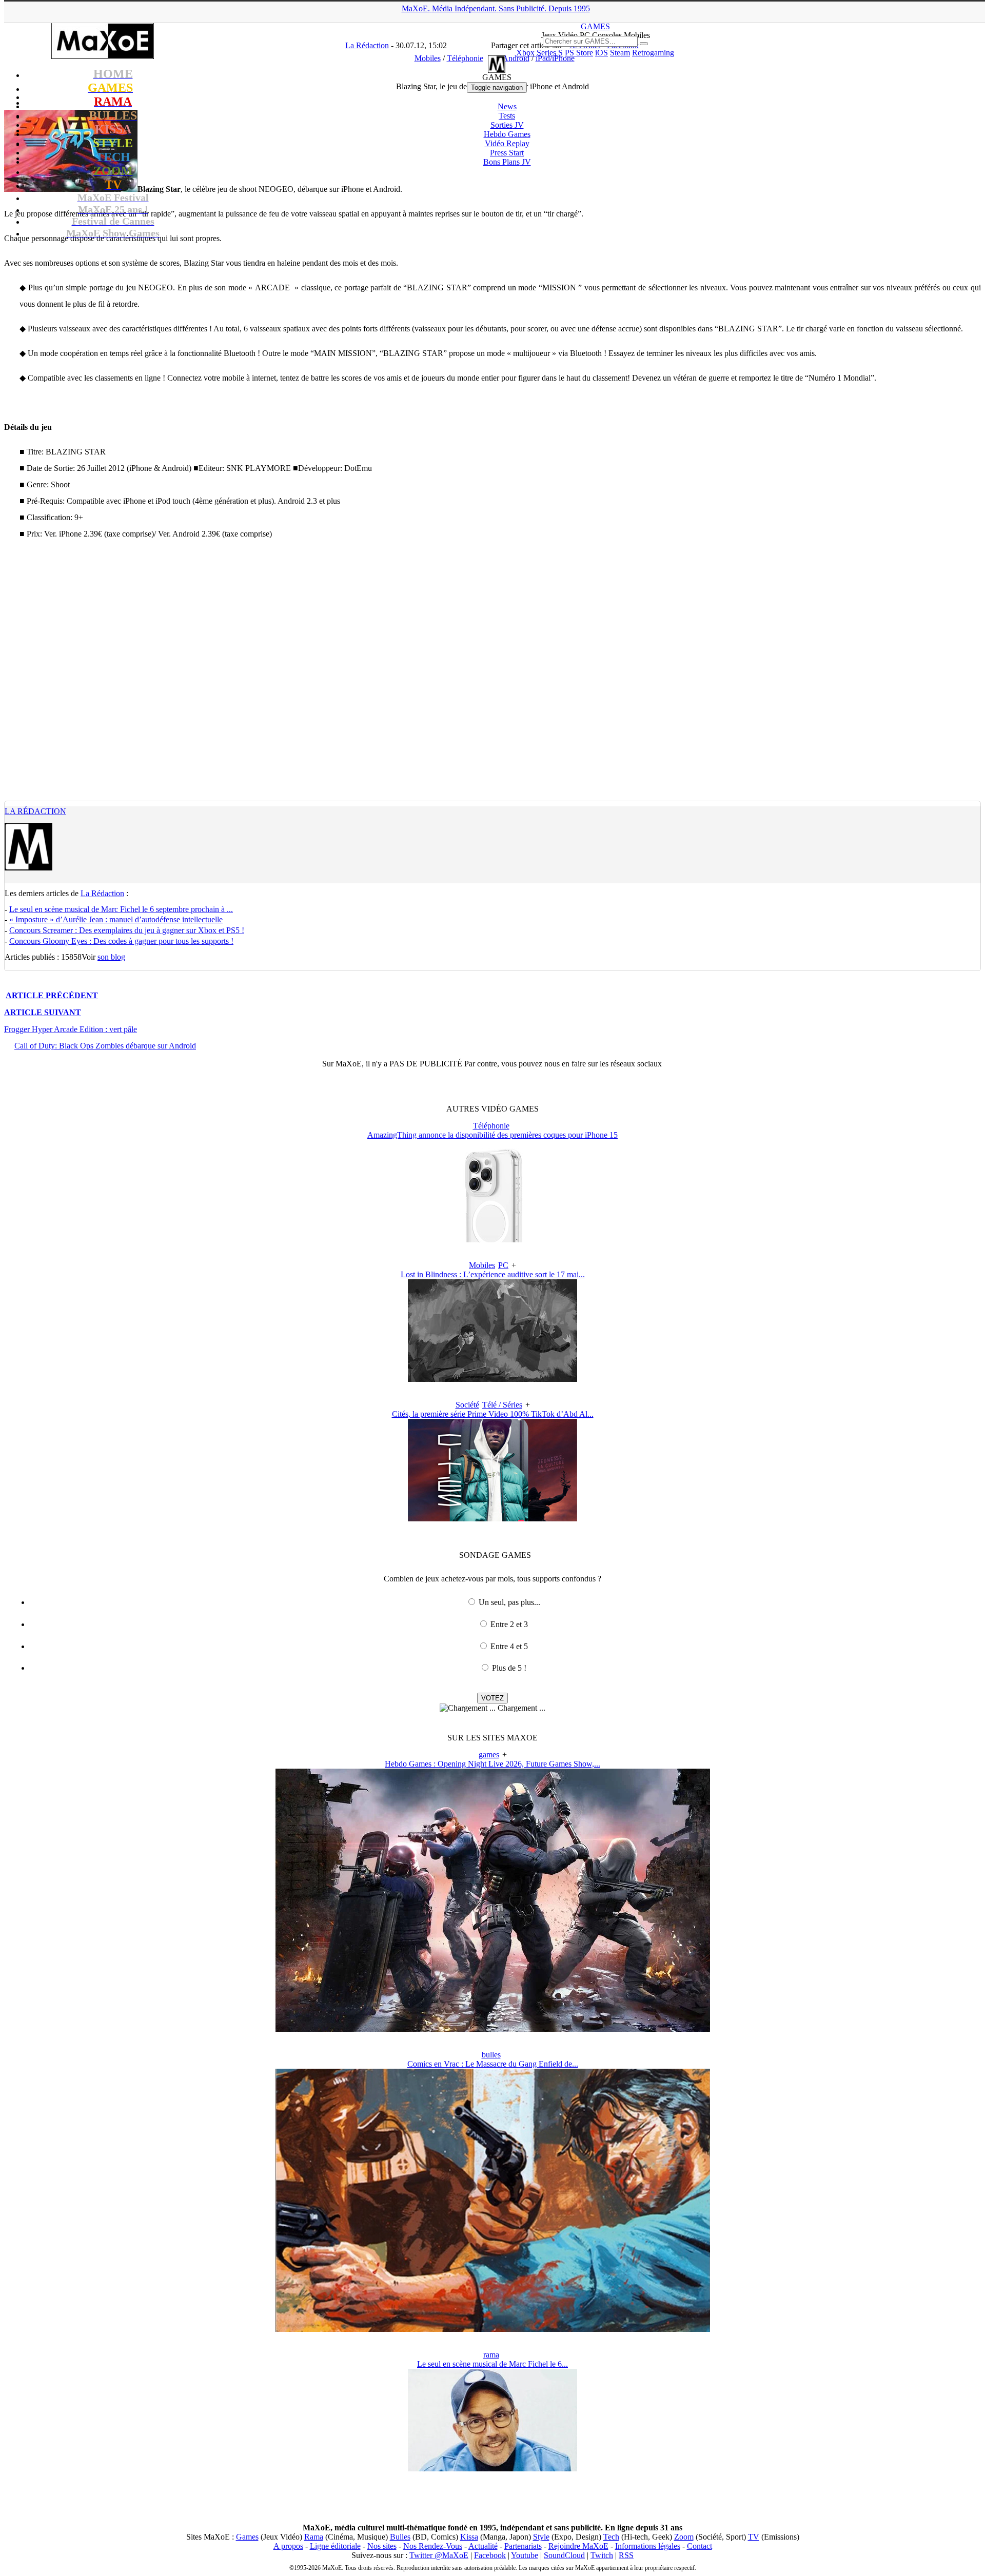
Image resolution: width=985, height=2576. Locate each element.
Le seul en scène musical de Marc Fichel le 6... (493, 2364)
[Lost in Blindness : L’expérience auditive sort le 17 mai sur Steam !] (493, 1379)
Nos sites (382, 2546)
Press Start (507, 153)
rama (491, 2355)
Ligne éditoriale (335, 2546)
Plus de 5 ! (509, 1668)
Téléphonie (491, 1126)
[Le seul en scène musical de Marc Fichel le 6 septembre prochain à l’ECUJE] (493, 2469)
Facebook (490, 2555)
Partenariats (523, 2546)
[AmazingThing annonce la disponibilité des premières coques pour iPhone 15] (493, 1240)
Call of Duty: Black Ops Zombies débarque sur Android (105, 1046)
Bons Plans (507, 162)
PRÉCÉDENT (52, 995)
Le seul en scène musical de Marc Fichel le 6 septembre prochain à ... (121, 909)
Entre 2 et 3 (509, 1624)
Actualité (483, 2546)
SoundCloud (564, 2555)
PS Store (579, 53)
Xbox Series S (539, 53)
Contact (700, 2546)
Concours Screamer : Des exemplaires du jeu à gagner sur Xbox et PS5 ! (127, 930)
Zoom (684, 2537)
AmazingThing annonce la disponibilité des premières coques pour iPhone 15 (493, 1135)
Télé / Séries (502, 1405)
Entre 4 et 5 (509, 1646)
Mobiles (482, 1265)
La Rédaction (35, 811)
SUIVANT (43, 1012)
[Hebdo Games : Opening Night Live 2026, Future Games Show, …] (493, 2029)
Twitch (602, 2555)
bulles (491, 2055)
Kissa (469, 2537)
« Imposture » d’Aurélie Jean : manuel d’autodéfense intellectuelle (116, 919)
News (507, 106)
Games (247, 2537)
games (489, 1755)
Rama (314, 2537)
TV (754, 2537)
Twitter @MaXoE (439, 2555)
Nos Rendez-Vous (433, 2546)
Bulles (400, 2537)
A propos (288, 2546)
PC (503, 1265)
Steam (620, 53)
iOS (602, 53)
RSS (626, 2555)
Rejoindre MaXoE (578, 2546)
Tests (507, 116)
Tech (611, 2537)
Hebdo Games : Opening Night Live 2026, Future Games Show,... (493, 1764)
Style (541, 2537)
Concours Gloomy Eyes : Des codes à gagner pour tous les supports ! (121, 941)
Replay (507, 143)
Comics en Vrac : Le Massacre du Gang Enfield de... (493, 2064)
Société (467, 1405)
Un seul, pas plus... (509, 1602)
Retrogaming (653, 53)
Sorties (507, 125)
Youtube (525, 2555)
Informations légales (648, 2546)
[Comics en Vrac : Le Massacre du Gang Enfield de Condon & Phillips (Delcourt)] (493, 2329)
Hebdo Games (507, 134)
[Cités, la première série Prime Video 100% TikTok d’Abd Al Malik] (493, 1519)
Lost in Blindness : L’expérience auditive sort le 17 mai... (493, 1274)
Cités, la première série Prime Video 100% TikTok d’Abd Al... (493, 1414)
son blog (111, 957)
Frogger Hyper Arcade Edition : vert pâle (71, 1029)
